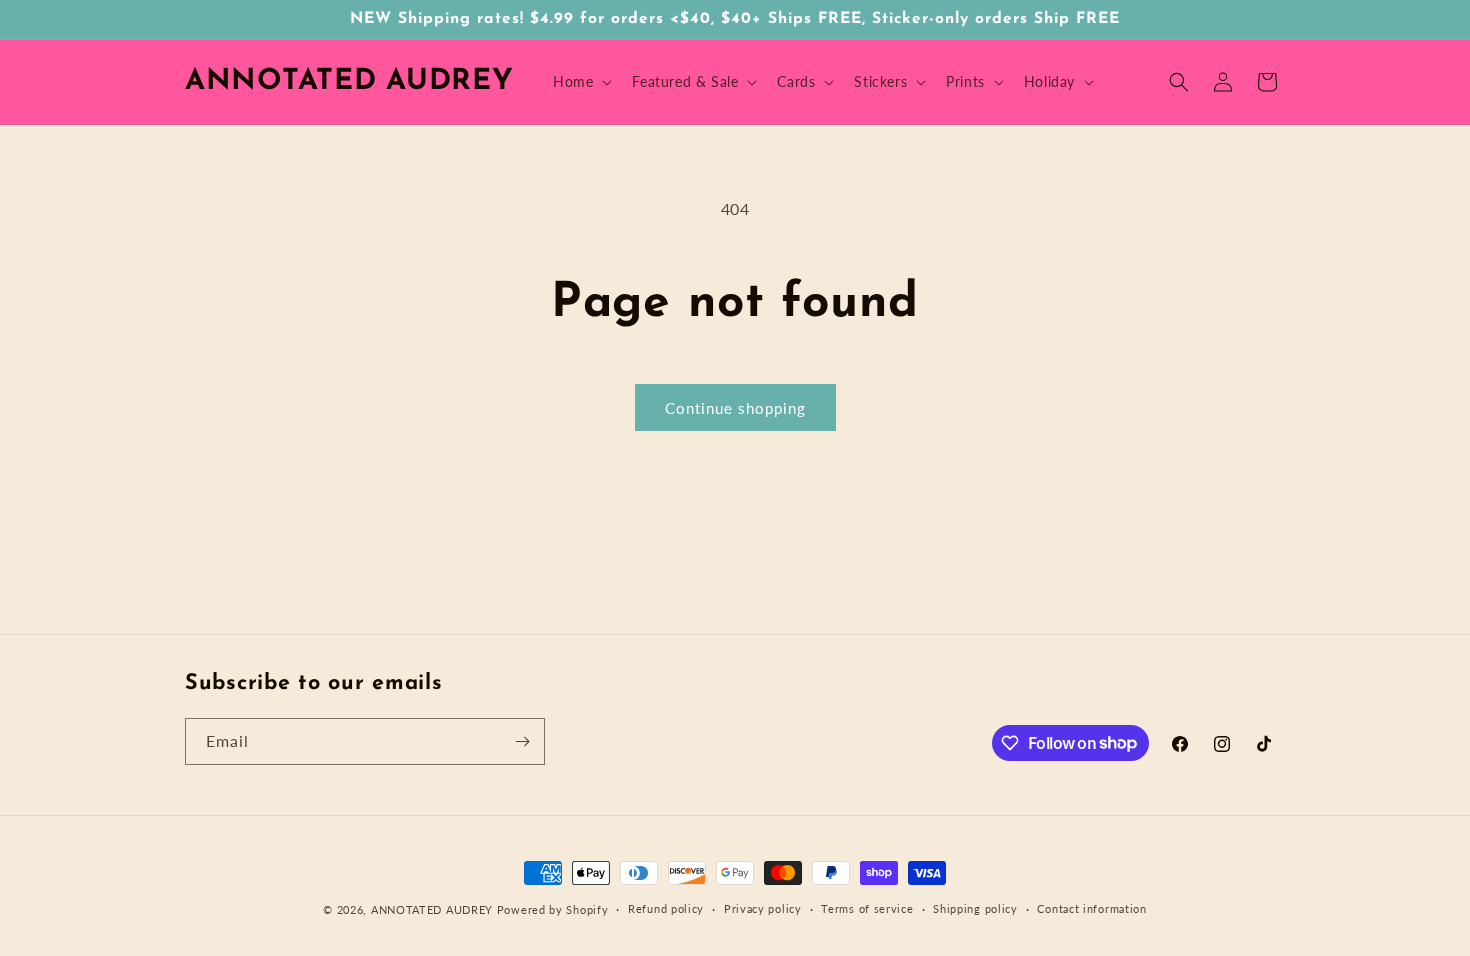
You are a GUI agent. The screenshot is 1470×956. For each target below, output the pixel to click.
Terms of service (867, 908)
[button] (580, 82)
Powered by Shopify (553, 909)
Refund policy (666, 908)
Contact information (1091, 908)
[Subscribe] (522, 741)
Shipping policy (975, 908)
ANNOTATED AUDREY (432, 909)
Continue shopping (735, 408)
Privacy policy (763, 908)
